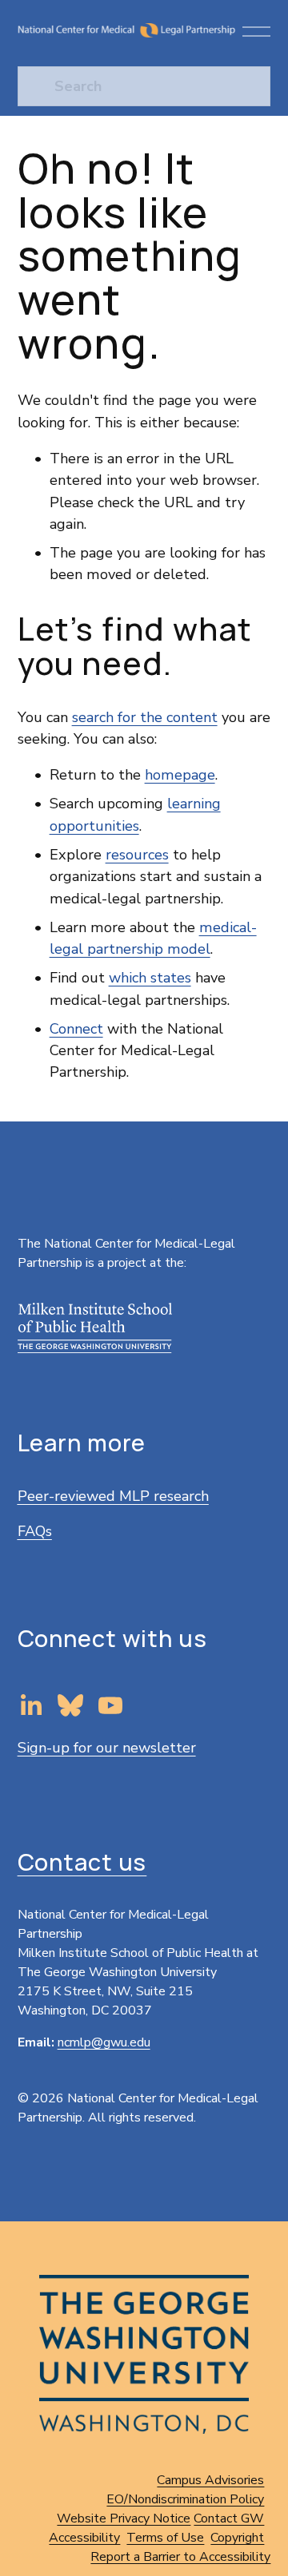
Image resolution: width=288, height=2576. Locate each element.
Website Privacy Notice (124, 2518)
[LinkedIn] (30, 1705)
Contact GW (229, 2518)
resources (137, 855)
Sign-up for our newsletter (107, 1748)
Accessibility (84, 2538)
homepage (180, 775)
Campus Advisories (210, 2480)
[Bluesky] (70, 1705)
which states (150, 978)
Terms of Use (165, 2538)
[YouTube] (110, 1705)
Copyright (237, 2538)
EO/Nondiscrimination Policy (185, 2499)
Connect (76, 1029)
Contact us (82, 1862)
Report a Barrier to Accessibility (180, 2557)
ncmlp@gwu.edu (104, 2042)
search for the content (145, 717)
